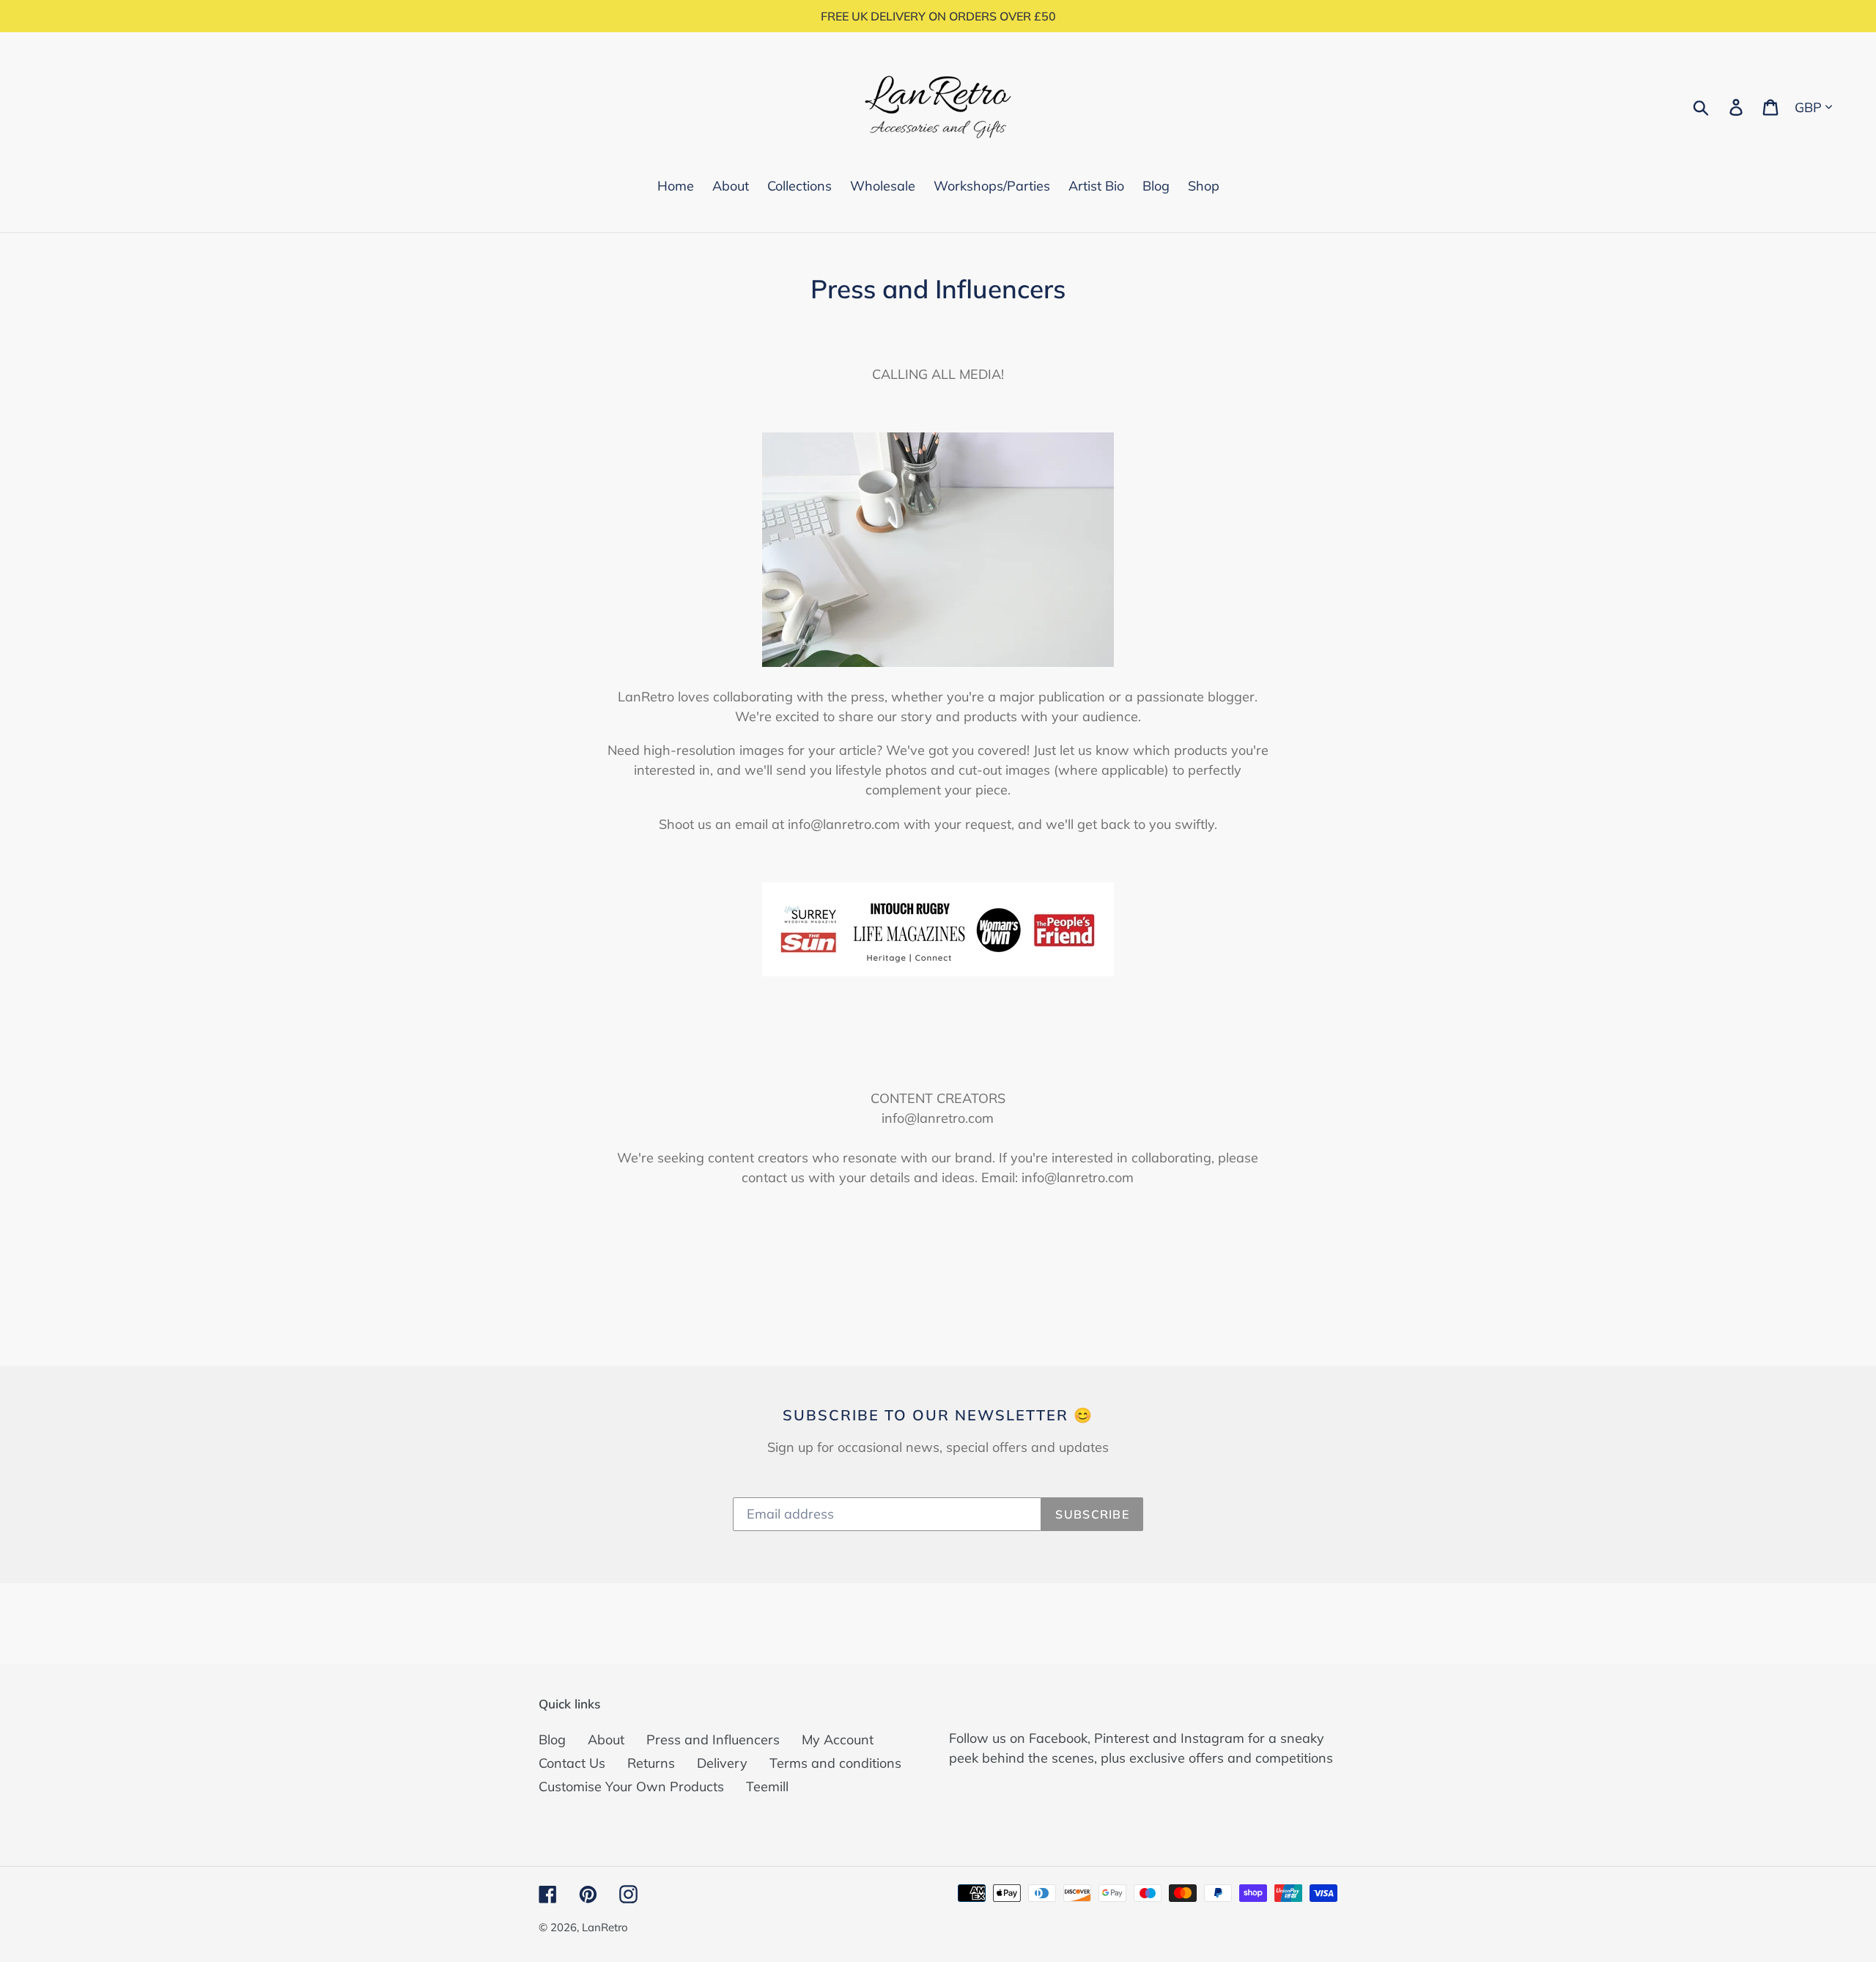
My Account (838, 1740)
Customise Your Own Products (631, 1786)
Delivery (722, 1763)
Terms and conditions (835, 1763)
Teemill (767, 1786)
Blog (552, 1740)
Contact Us (572, 1763)
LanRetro (605, 1927)
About (606, 1740)
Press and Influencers (713, 1740)
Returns (651, 1763)
